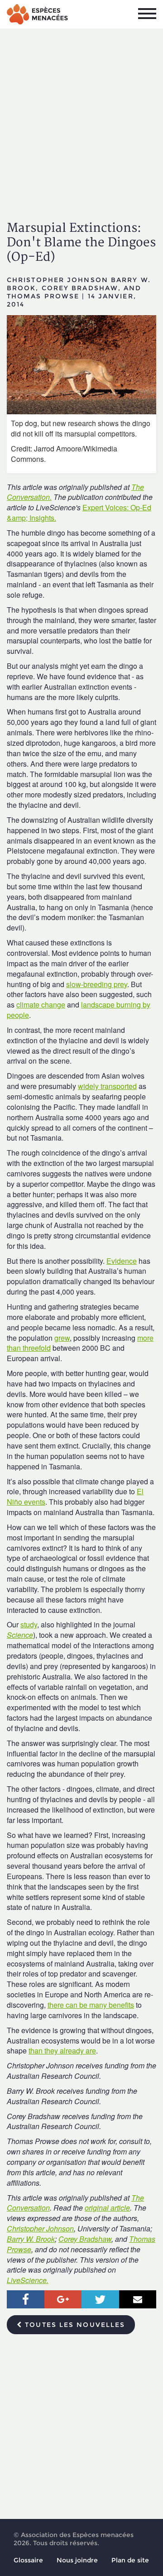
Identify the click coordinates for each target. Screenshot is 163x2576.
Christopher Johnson (40, 2228)
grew (62, 1338)
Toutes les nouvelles (74, 2325)
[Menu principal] (147, 14)
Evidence (122, 1261)
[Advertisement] (81, 117)
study (29, 1624)
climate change (41, 1005)
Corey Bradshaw (85, 2239)
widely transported (107, 1086)
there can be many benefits (91, 2005)
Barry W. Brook (31, 2239)
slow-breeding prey (97, 984)
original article (107, 2208)
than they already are (62, 2051)
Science (20, 1635)
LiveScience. (28, 2280)
